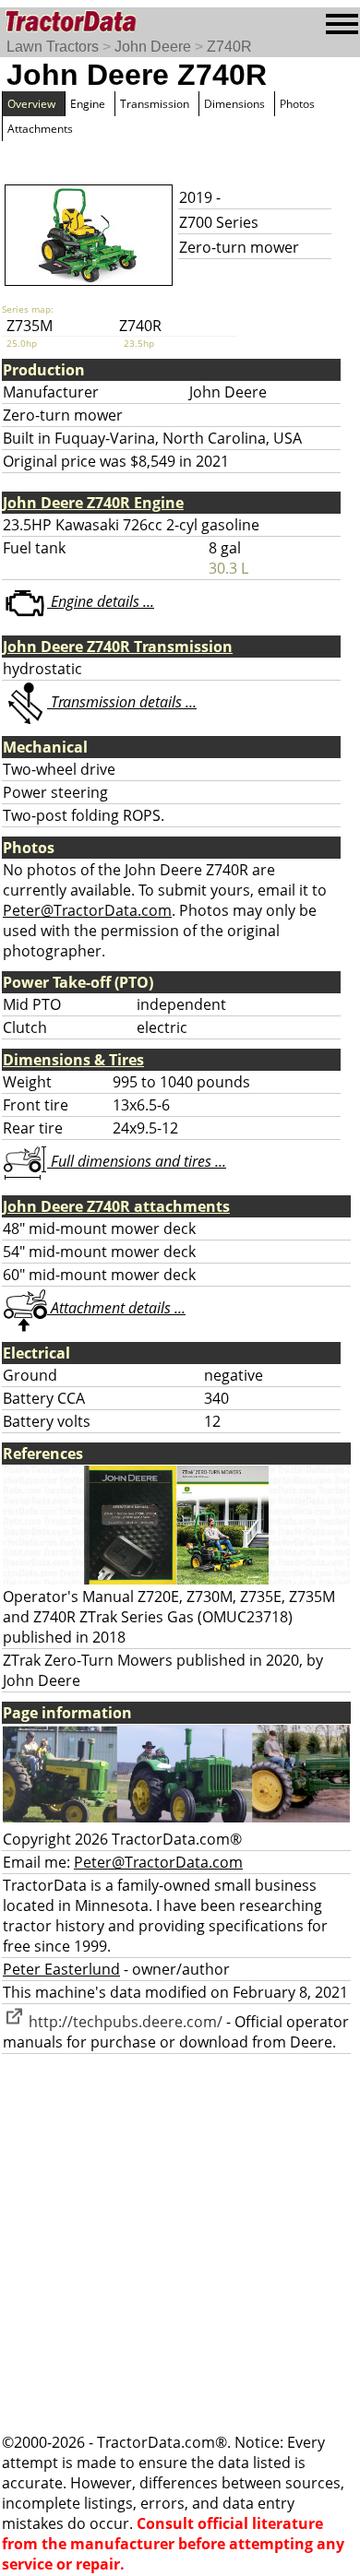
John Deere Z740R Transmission (118, 647)
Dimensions (234, 104)
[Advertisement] (180, 2243)
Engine (88, 104)
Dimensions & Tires (73, 1060)
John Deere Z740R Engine (93, 503)
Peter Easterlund (61, 1969)
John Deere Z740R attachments (116, 1206)
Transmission (155, 104)
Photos (297, 104)
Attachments (40, 129)
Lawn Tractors (53, 47)
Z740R (229, 47)
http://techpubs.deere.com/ (124, 2022)
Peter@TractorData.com (87, 910)
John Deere (153, 47)
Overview (31, 104)
